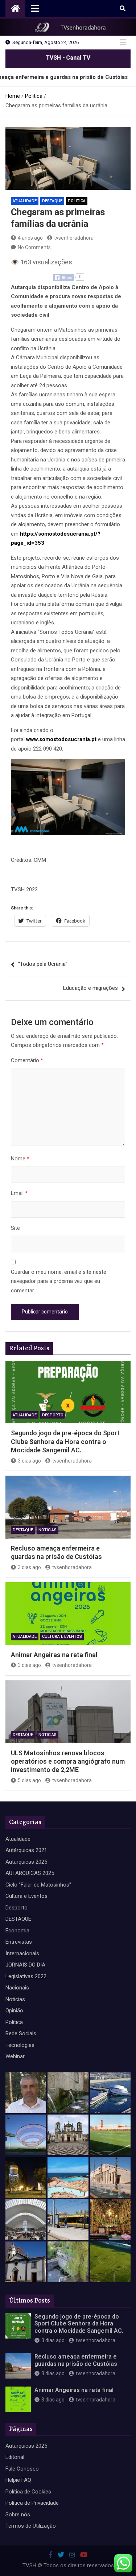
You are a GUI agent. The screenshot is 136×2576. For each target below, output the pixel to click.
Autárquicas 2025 (26, 1862)
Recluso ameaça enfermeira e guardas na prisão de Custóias (76, 2360)
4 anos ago (30, 238)
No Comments (34, 247)
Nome (20, 1159)
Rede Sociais (21, 2033)
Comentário (27, 1060)
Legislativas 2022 (26, 1976)
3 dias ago (29, 1461)
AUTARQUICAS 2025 (30, 1873)
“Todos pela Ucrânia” (43, 964)
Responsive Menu (123, 43)
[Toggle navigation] (35, 8)
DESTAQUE (52, 201)
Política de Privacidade (32, 2503)
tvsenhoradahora (74, 238)
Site (15, 1228)
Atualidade (25, 201)
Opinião (14, 2011)
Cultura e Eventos (62, 1637)
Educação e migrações (90, 988)
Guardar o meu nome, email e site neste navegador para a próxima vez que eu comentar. (59, 1281)
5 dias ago (29, 1780)
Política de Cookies (28, 2492)
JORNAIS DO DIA (25, 1965)
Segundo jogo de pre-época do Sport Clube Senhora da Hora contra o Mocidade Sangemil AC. (65, 1441)
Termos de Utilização (31, 2526)
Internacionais (22, 1953)
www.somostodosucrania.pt (61, 739)
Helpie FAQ (18, 2480)
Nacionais (17, 1988)
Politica (77, 201)
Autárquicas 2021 (26, 1850)
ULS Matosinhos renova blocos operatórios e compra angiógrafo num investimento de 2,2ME (68, 1761)
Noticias (48, 1530)
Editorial (15, 2457)
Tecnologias (20, 2045)
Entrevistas (19, 1942)
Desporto (53, 1415)
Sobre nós (18, 2515)
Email (19, 1193)
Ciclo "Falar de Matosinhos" (38, 1885)
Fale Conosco (22, 2469)
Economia (17, 1931)
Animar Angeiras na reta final (54, 1655)
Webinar (15, 2056)
